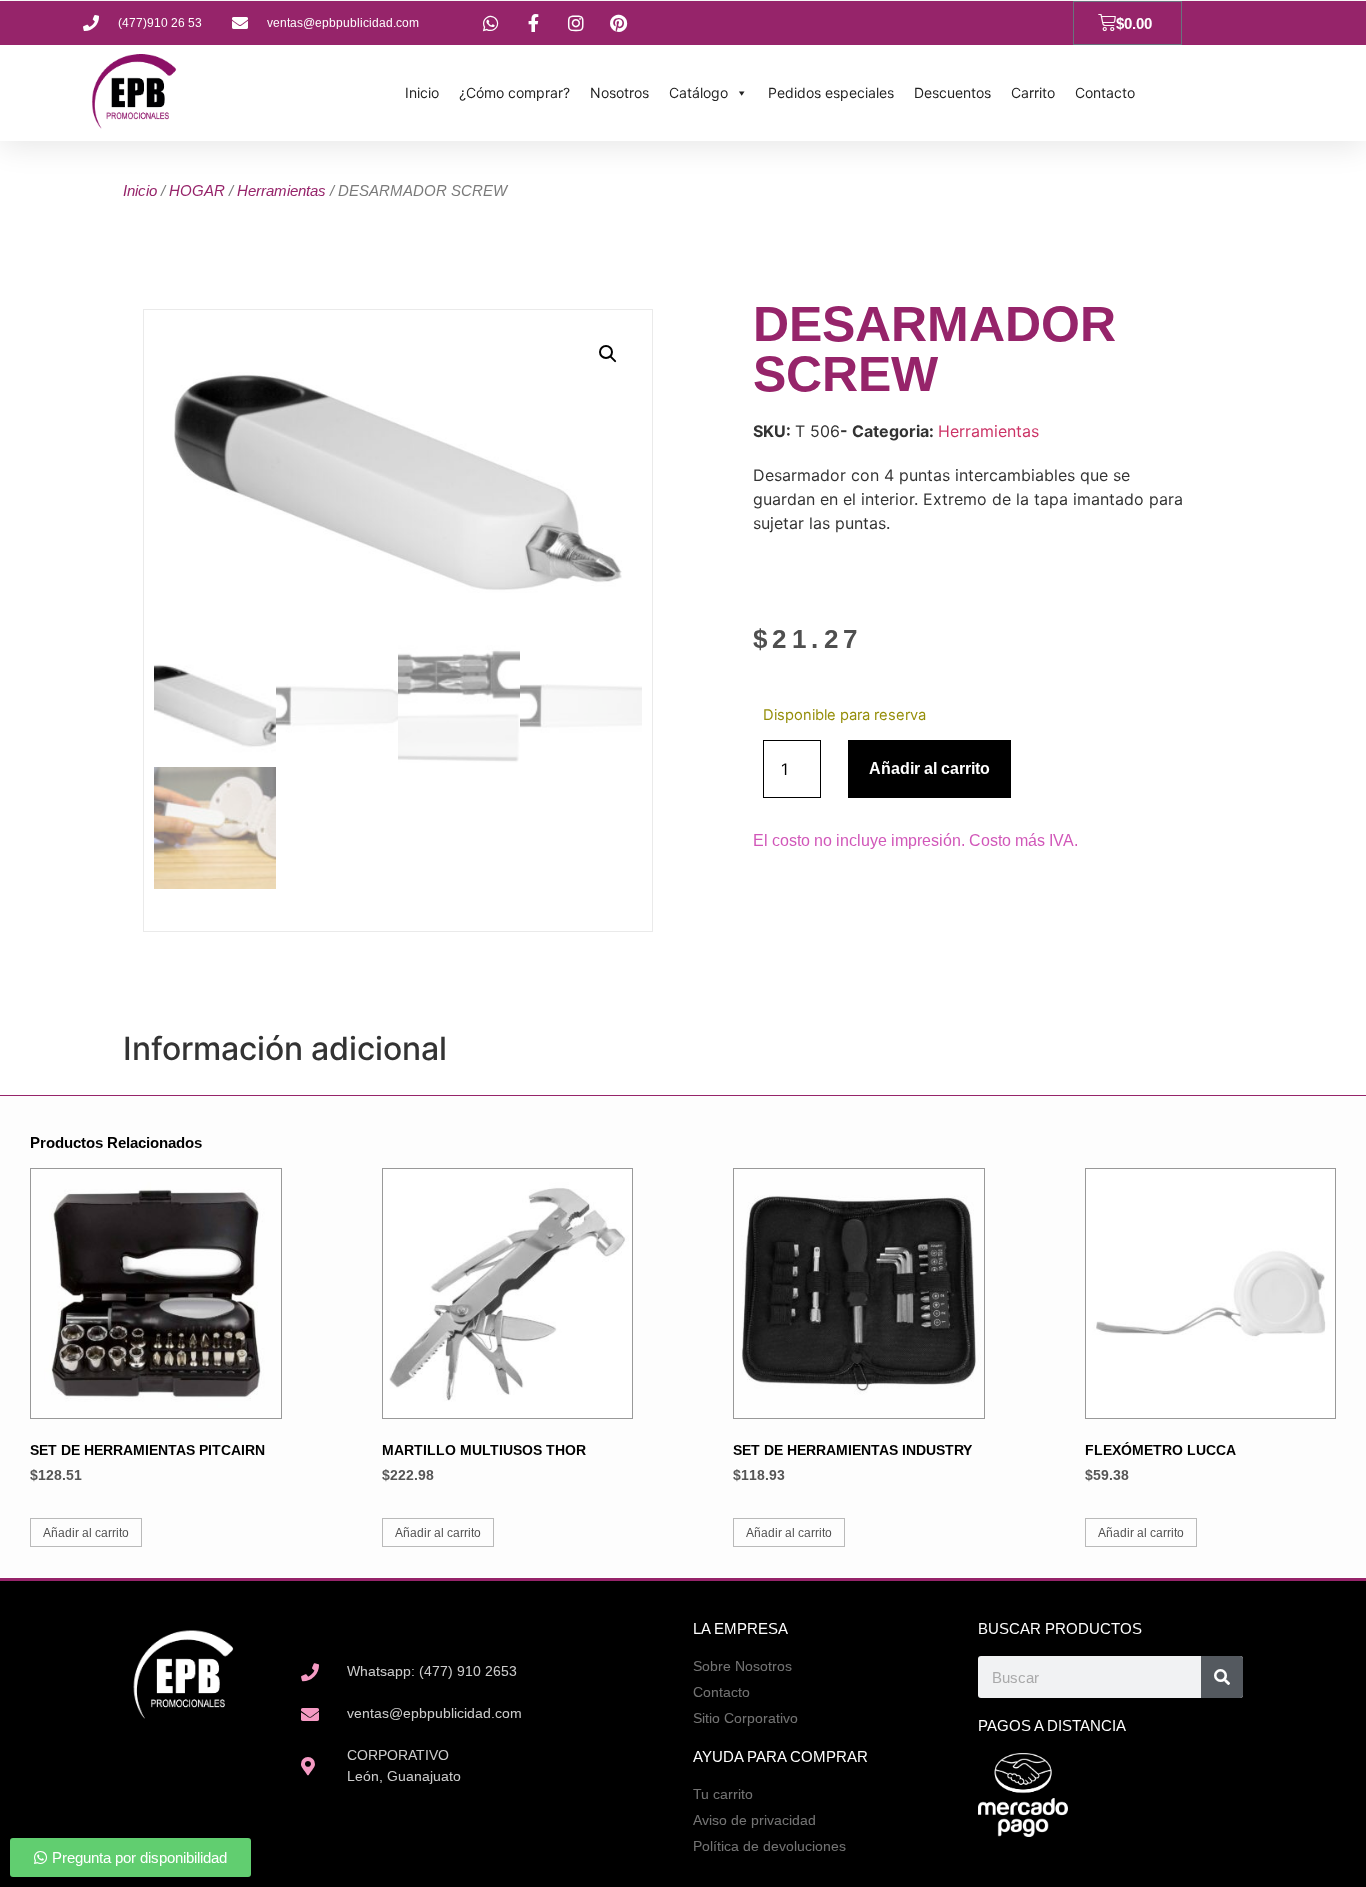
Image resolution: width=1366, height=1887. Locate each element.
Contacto (1105, 92)
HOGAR (197, 190)
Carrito (1033, 92)
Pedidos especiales (831, 92)
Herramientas (281, 190)
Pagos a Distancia (1052, 1725)
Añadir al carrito (929, 768)
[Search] (1222, 1677)
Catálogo (698, 92)
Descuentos (952, 92)
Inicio (422, 92)
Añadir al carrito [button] (86, 1533)
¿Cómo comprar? (514, 92)
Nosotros (619, 92)
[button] (608, 354)
